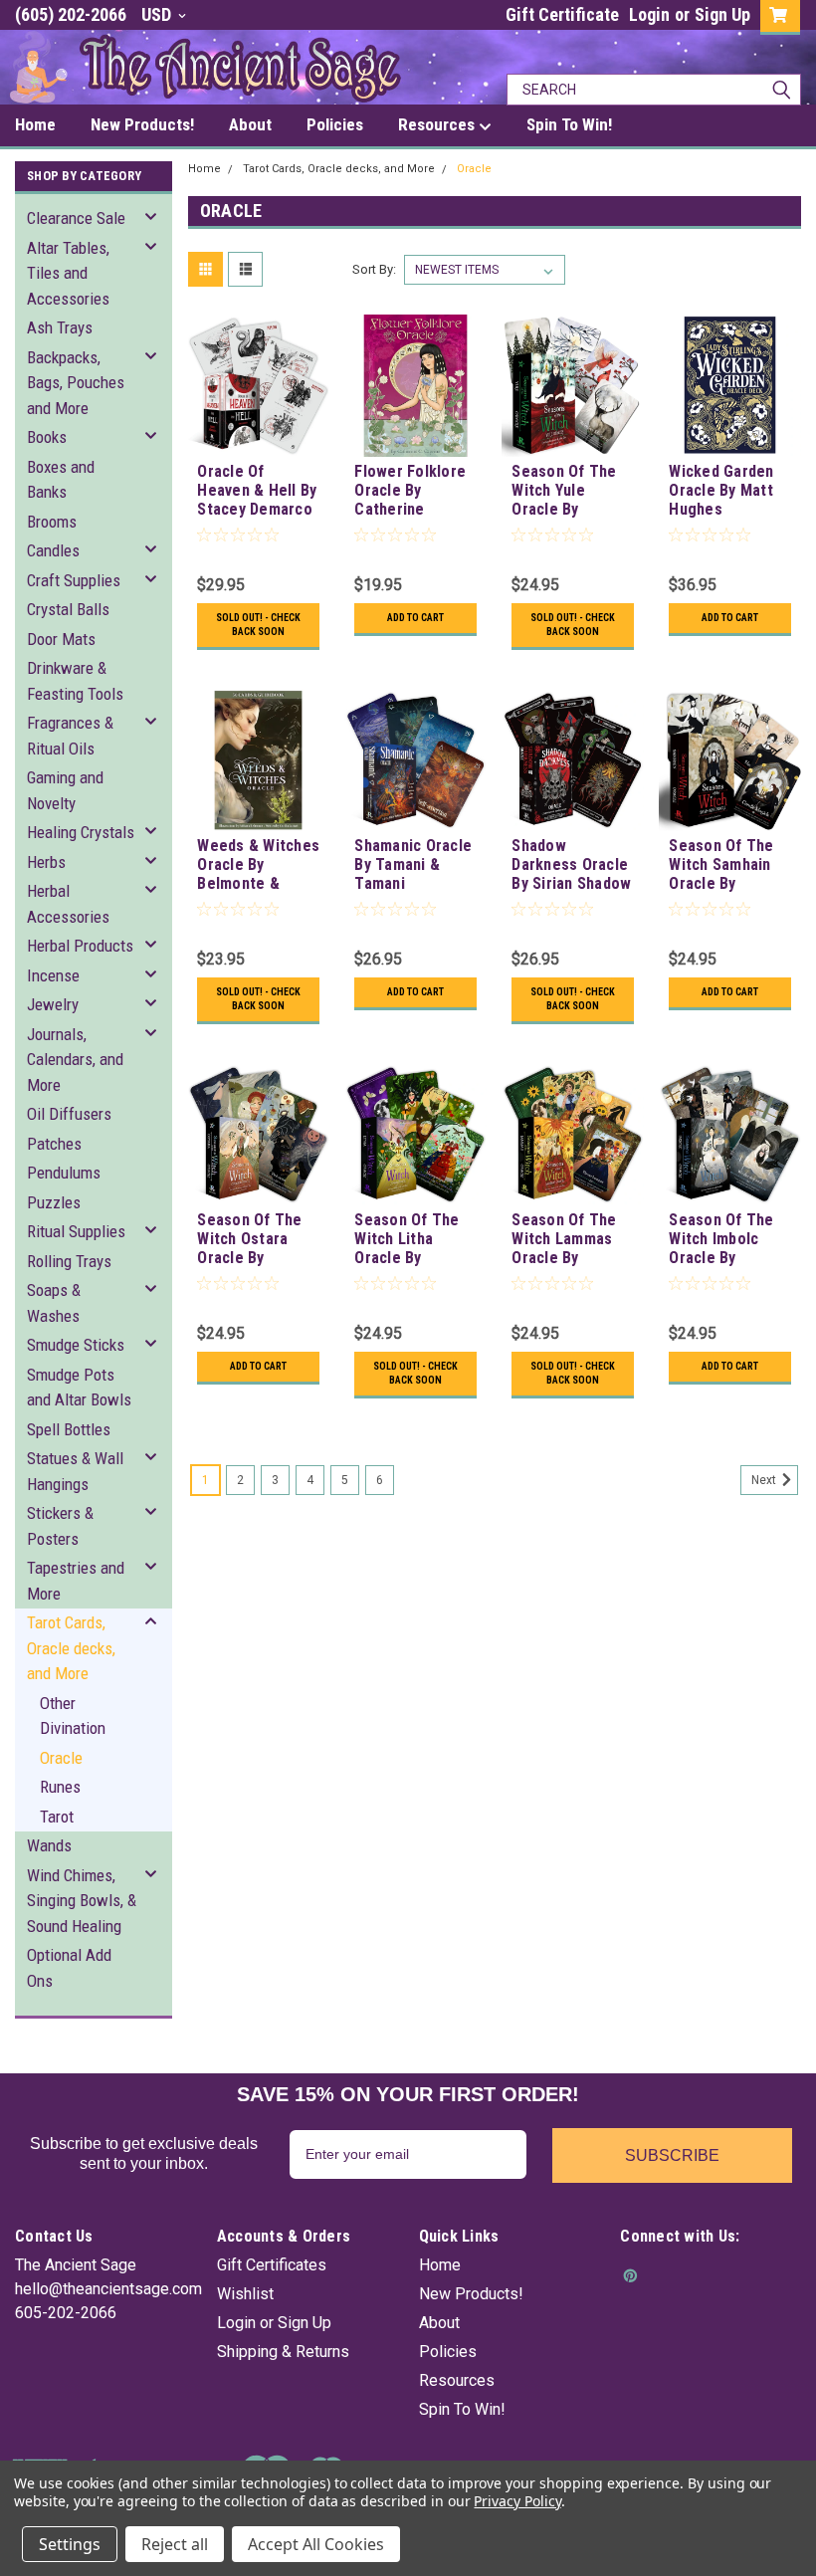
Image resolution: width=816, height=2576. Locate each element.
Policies (448, 2352)
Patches (54, 1144)
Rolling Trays (69, 1261)
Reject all (175, 2544)
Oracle (61, 1758)
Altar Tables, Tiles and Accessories (68, 273)
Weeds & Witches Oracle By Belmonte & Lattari (258, 866)
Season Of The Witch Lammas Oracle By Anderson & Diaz (570, 1240)
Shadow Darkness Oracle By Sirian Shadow (571, 864)
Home (204, 169)
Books (47, 437)
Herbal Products (80, 946)
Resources (457, 2380)
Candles (53, 550)
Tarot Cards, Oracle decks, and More (71, 1648)
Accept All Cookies (316, 2544)
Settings (70, 2544)
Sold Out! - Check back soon (258, 625)
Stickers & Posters (60, 1526)
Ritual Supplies (76, 1231)
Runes (60, 1787)
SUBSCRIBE (672, 2155)
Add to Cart (415, 618)
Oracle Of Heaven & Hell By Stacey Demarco (257, 490)
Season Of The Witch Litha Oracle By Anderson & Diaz (412, 1240)
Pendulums (64, 1173)
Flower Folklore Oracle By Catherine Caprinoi (410, 492)
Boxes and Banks (61, 480)
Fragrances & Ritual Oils (70, 736)
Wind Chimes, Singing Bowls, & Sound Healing (82, 1901)
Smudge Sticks (76, 1345)
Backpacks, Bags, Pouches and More (76, 383)
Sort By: (374, 269)
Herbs (46, 862)
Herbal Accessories (68, 904)
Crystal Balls (68, 609)
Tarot (57, 1817)
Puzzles (54, 1202)
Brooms (52, 522)
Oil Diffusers (69, 1114)
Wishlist (245, 2294)
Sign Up (722, 14)
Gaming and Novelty (65, 790)
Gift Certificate (562, 14)
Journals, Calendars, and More (75, 1060)
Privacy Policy (517, 2501)
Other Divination (73, 1716)
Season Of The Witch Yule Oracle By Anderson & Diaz (570, 492)
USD (158, 14)
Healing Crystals (81, 832)
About (439, 2323)
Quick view (258, 441)
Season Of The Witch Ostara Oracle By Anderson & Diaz (255, 1240)
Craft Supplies (74, 580)
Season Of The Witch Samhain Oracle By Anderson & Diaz (727, 866)
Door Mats (61, 639)
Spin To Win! (462, 2409)
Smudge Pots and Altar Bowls (79, 1388)
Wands (49, 1845)
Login (649, 14)
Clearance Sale (76, 218)
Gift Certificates (272, 2265)
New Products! (471, 2294)
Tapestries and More (76, 1581)
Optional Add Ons (69, 1968)
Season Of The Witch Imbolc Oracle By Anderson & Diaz (727, 1240)
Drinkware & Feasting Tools (75, 681)
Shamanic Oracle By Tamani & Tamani (413, 864)
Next (765, 1480)
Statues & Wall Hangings (75, 1471)
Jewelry (53, 1004)
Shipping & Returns (283, 2352)
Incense (53, 975)
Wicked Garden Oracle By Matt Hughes (721, 490)
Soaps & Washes (54, 1303)
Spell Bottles (69, 1429)
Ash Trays (60, 327)
